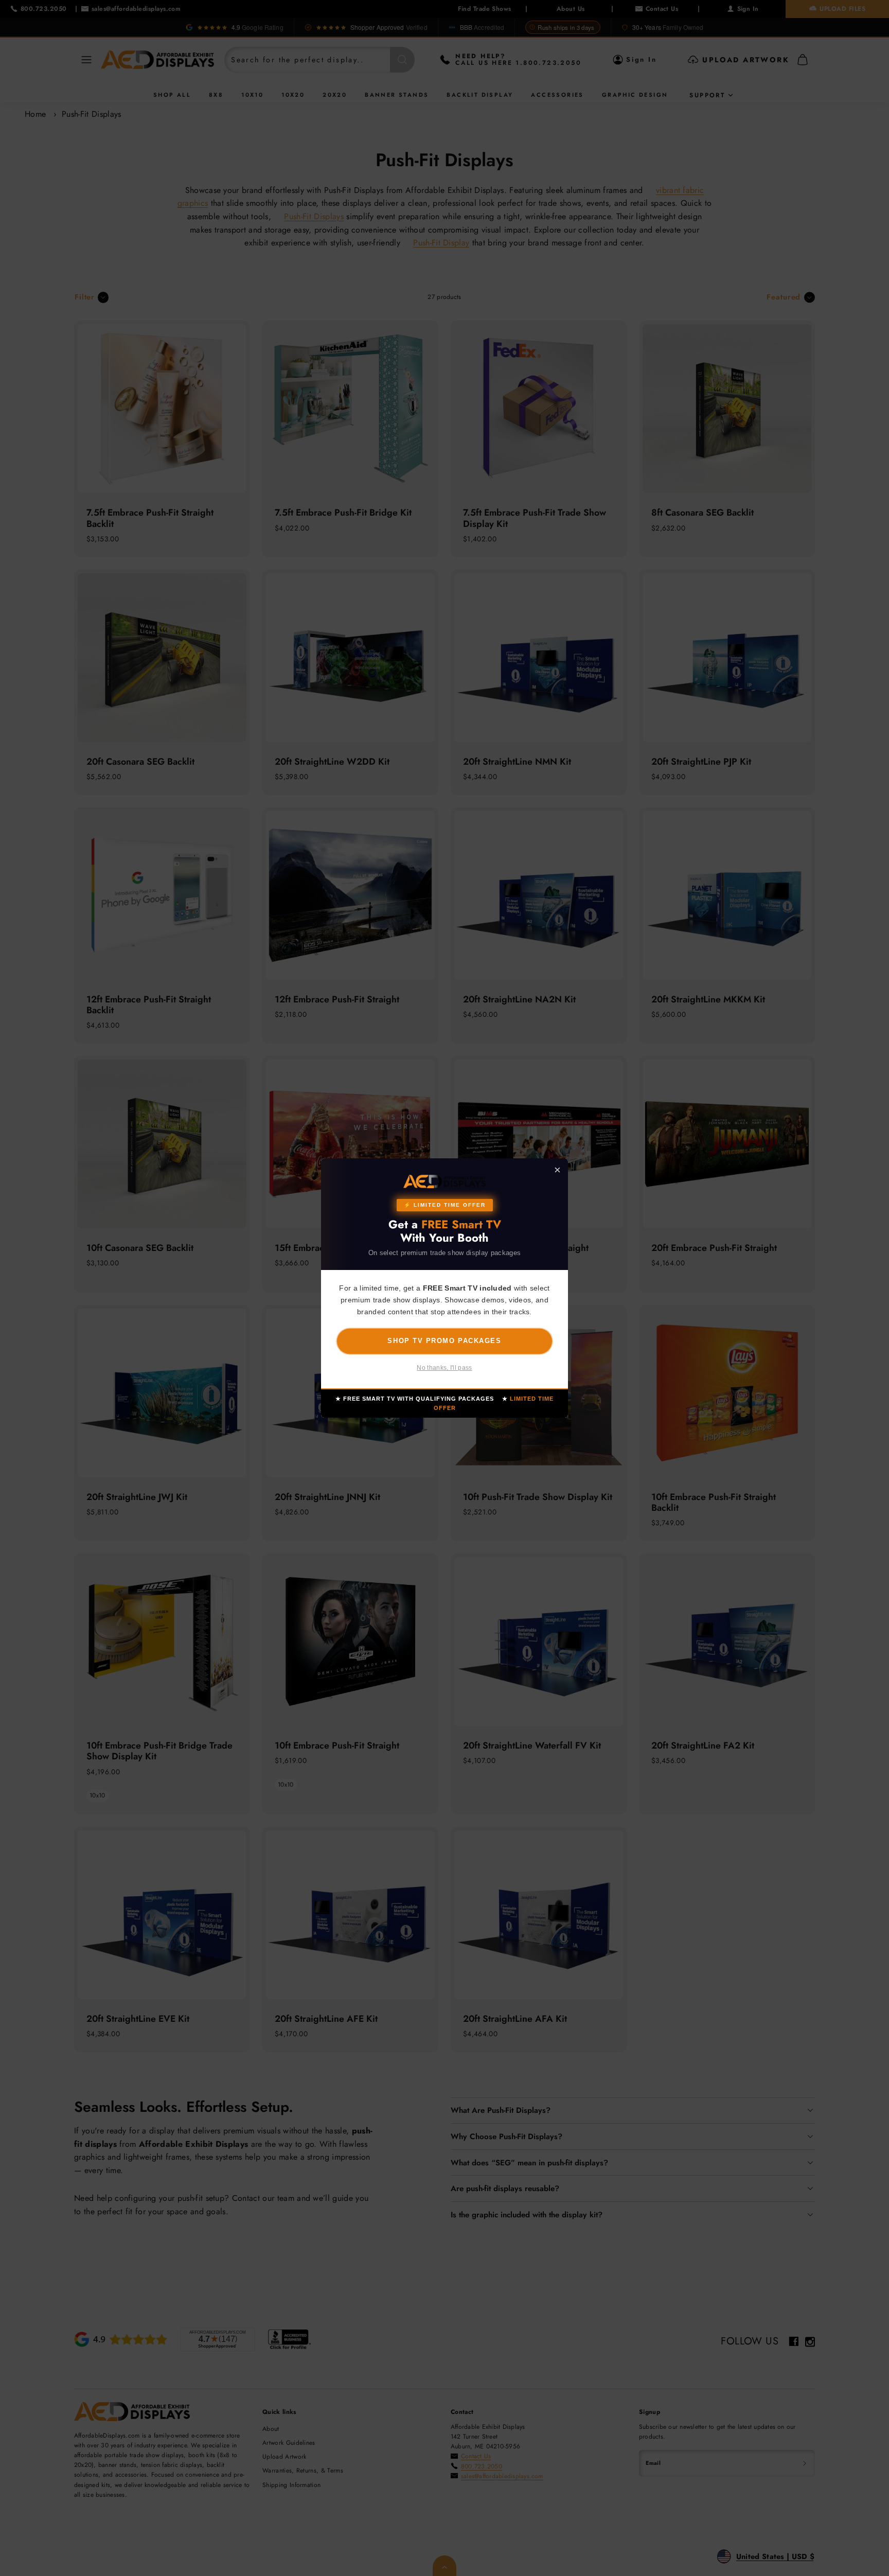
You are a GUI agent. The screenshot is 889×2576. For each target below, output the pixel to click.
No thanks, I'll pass (444, 1368)
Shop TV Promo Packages (444, 1340)
